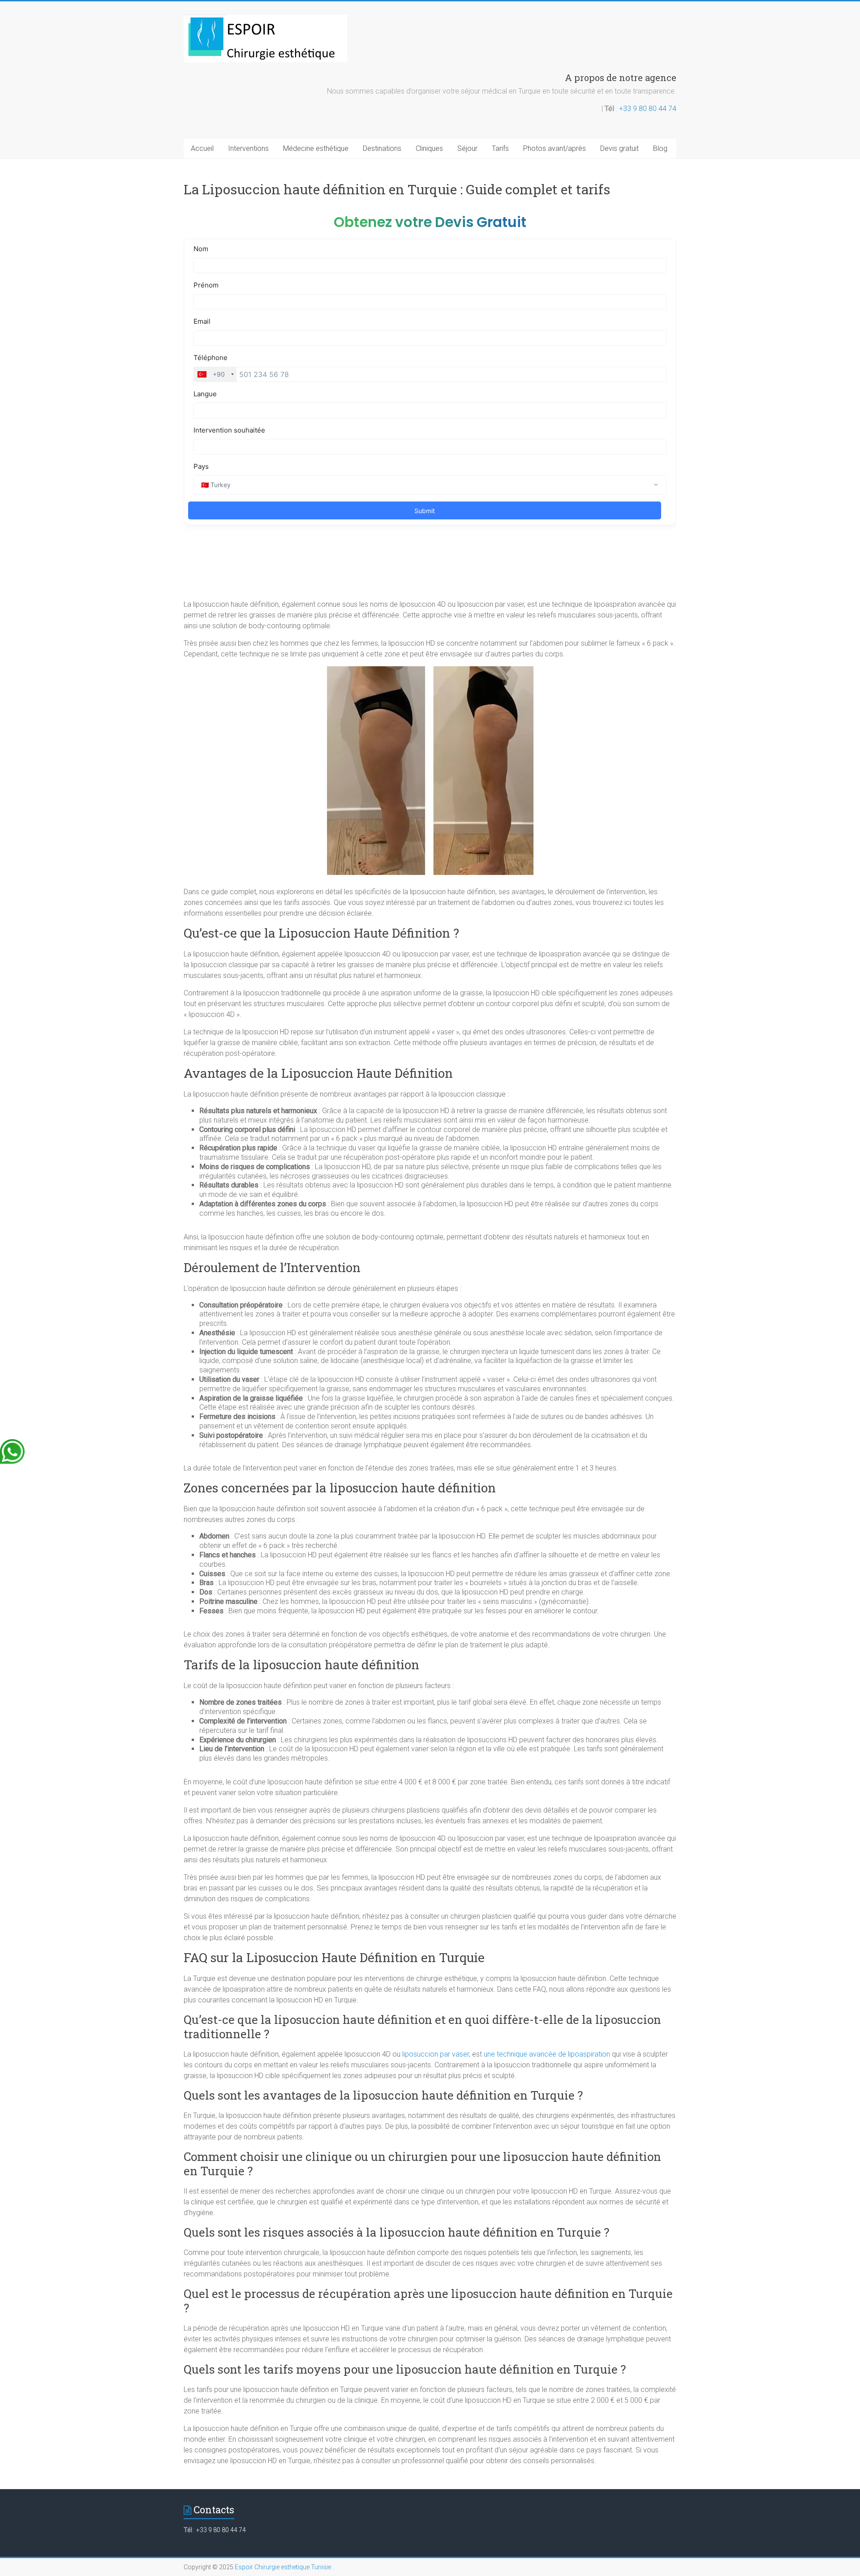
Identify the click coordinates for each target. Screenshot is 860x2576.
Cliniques (429, 148)
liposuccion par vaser (436, 2054)
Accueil (202, 148)
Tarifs (500, 148)
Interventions (248, 148)
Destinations (382, 148)
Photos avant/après (555, 148)
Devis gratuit (619, 148)
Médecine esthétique (316, 148)
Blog (660, 148)
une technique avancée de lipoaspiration (547, 2054)
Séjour (467, 148)
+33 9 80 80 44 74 (648, 109)
